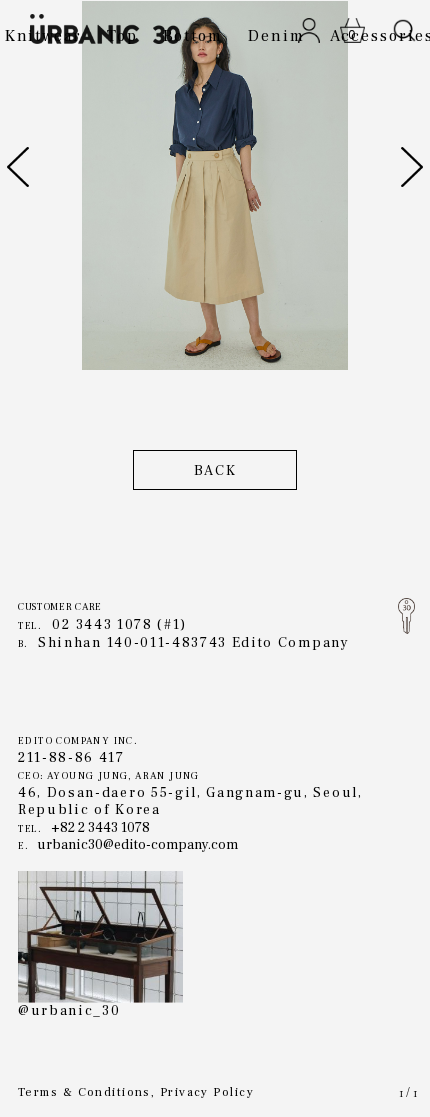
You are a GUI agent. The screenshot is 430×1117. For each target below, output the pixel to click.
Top (122, 36)
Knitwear (43, 36)
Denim (276, 36)
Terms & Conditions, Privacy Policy (136, 1093)
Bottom (193, 36)
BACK (215, 471)
